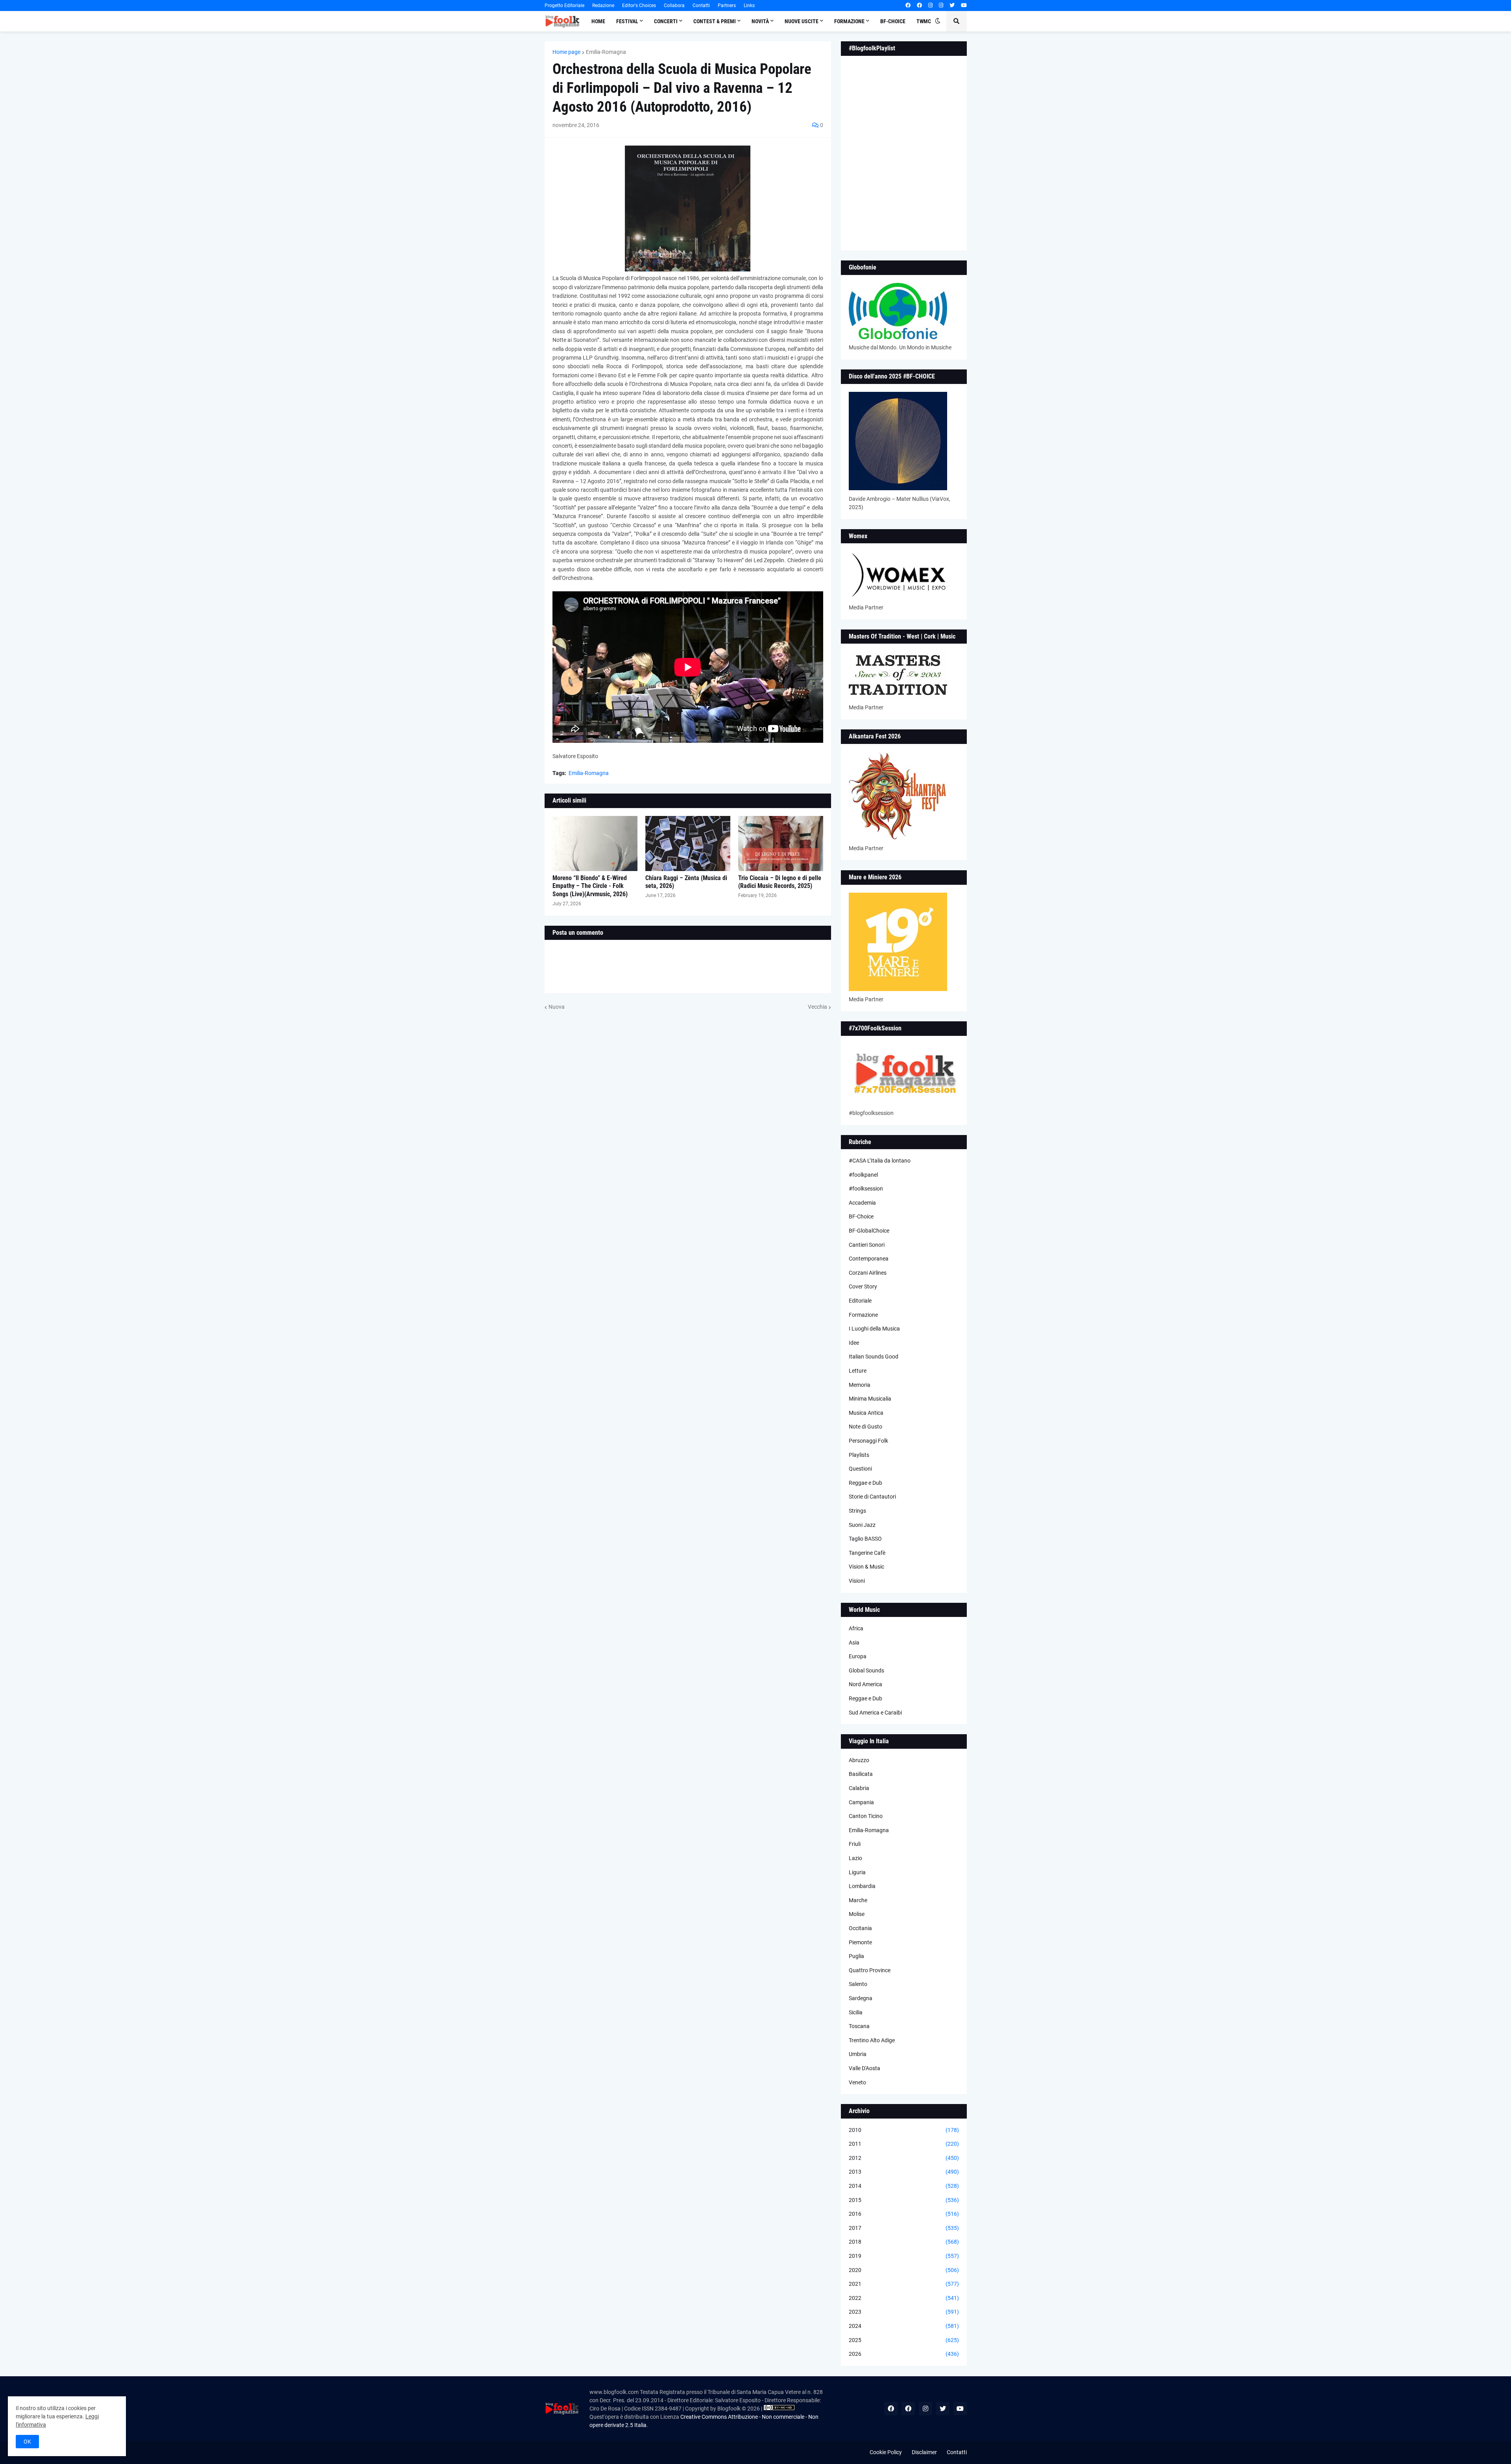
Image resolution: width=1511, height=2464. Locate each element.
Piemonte (860, 1942)
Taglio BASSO (865, 1539)
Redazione (603, 6)
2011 (904, 2144)
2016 (904, 2214)
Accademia (862, 1203)
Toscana (859, 2026)
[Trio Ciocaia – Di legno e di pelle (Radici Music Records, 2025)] (781, 843)
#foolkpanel (863, 1175)
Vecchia (817, 1007)
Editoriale (860, 1301)
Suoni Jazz (862, 1525)
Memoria (860, 1385)
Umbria (858, 2054)
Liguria (857, 1872)
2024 (904, 2326)
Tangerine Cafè (867, 1553)
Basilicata (861, 1774)
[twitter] (952, 6)
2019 (904, 2256)
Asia (854, 1643)
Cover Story (863, 1286)
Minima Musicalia (870, 1399)
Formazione (863, 1315)
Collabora (674, 6)
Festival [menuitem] (627, 21)
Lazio (855, 1858)
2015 (904, 2200)
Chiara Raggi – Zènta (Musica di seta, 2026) (686, 882)
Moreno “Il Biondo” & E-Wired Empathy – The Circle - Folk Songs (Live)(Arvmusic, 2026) (590, 886)
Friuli (855, 1844)
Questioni (860, 1469)
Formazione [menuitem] (849, 21)
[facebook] (908, 6)
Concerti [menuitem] (666, 21)
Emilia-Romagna (606, 52)
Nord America (865, 1684)
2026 (904, 2354)
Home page (566, 52)
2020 (904, 2270)
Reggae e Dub (865, 1483)
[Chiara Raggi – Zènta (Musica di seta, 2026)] (688, 843)
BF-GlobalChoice (869, 1231)
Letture (858, 1371)
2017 (904, 2228)
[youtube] (964, 6)
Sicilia (856, 2012)
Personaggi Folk (868, 1441)
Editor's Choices (639, 6)
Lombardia (862, 1886)
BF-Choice (861, 1216)
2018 (904, 2242)
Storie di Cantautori (872, 1497)
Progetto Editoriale (564, 6)
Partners (727, 6)
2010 (904, 2130)
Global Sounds (866, 1670)
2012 (904, 2158)
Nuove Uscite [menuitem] (802, 21)
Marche (858, 1900)
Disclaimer (924, 2452)
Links (749, 6)
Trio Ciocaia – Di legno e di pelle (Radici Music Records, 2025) (780, 882)
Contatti (701, 6)
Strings (857, 1511)
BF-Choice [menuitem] (893, 21)
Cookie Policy (886, 2452)
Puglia (856, 1956)
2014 (904, 2186)
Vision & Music (866, 1567)
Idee (854, 1343)
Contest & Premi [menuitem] (715, 21)
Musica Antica (866, 1413)
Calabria (859, 1788)
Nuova (557, 1007)
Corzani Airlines (868, 1273)
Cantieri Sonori (867, 1245)
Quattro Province (870, 1970)
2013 (904, 2172)
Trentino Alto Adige (872, 2040)
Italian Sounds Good (874, 1357)
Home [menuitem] (598, 21)
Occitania (860, 1928)
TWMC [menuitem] (924, 21)
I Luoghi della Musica (874, 1329)
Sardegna (861, 1998)
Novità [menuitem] (760, 21)
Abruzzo (859, 1760)
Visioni (857, 1581)
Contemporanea (869, 1259)
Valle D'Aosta (864, 2068)
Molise (857, 1914)
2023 (904, 2312)
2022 (904, 2298)
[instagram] (930, 6)
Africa (856, 1628)
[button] (938, 21)
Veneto (857, 2082)
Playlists (859, 1455)
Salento (858, 1984)
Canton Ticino (866, 1816)
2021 (904, 2284)
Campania (861, 1802)
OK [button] (27, 2442)
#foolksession (866, 1189)
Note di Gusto (865, 1427)
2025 (904, 2340)
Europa (858, 1656)
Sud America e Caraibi (875, 1713)
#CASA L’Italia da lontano (880, 1161)
